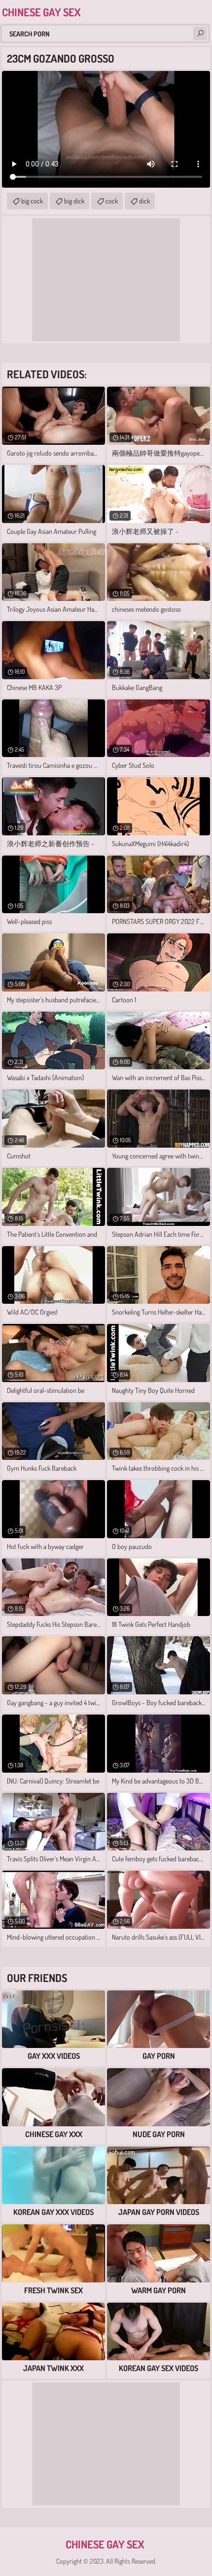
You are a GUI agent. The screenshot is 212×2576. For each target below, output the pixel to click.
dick (144, 201)
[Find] (200, 33)
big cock (32, 201)
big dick (74, 201)
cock (112, 201)
